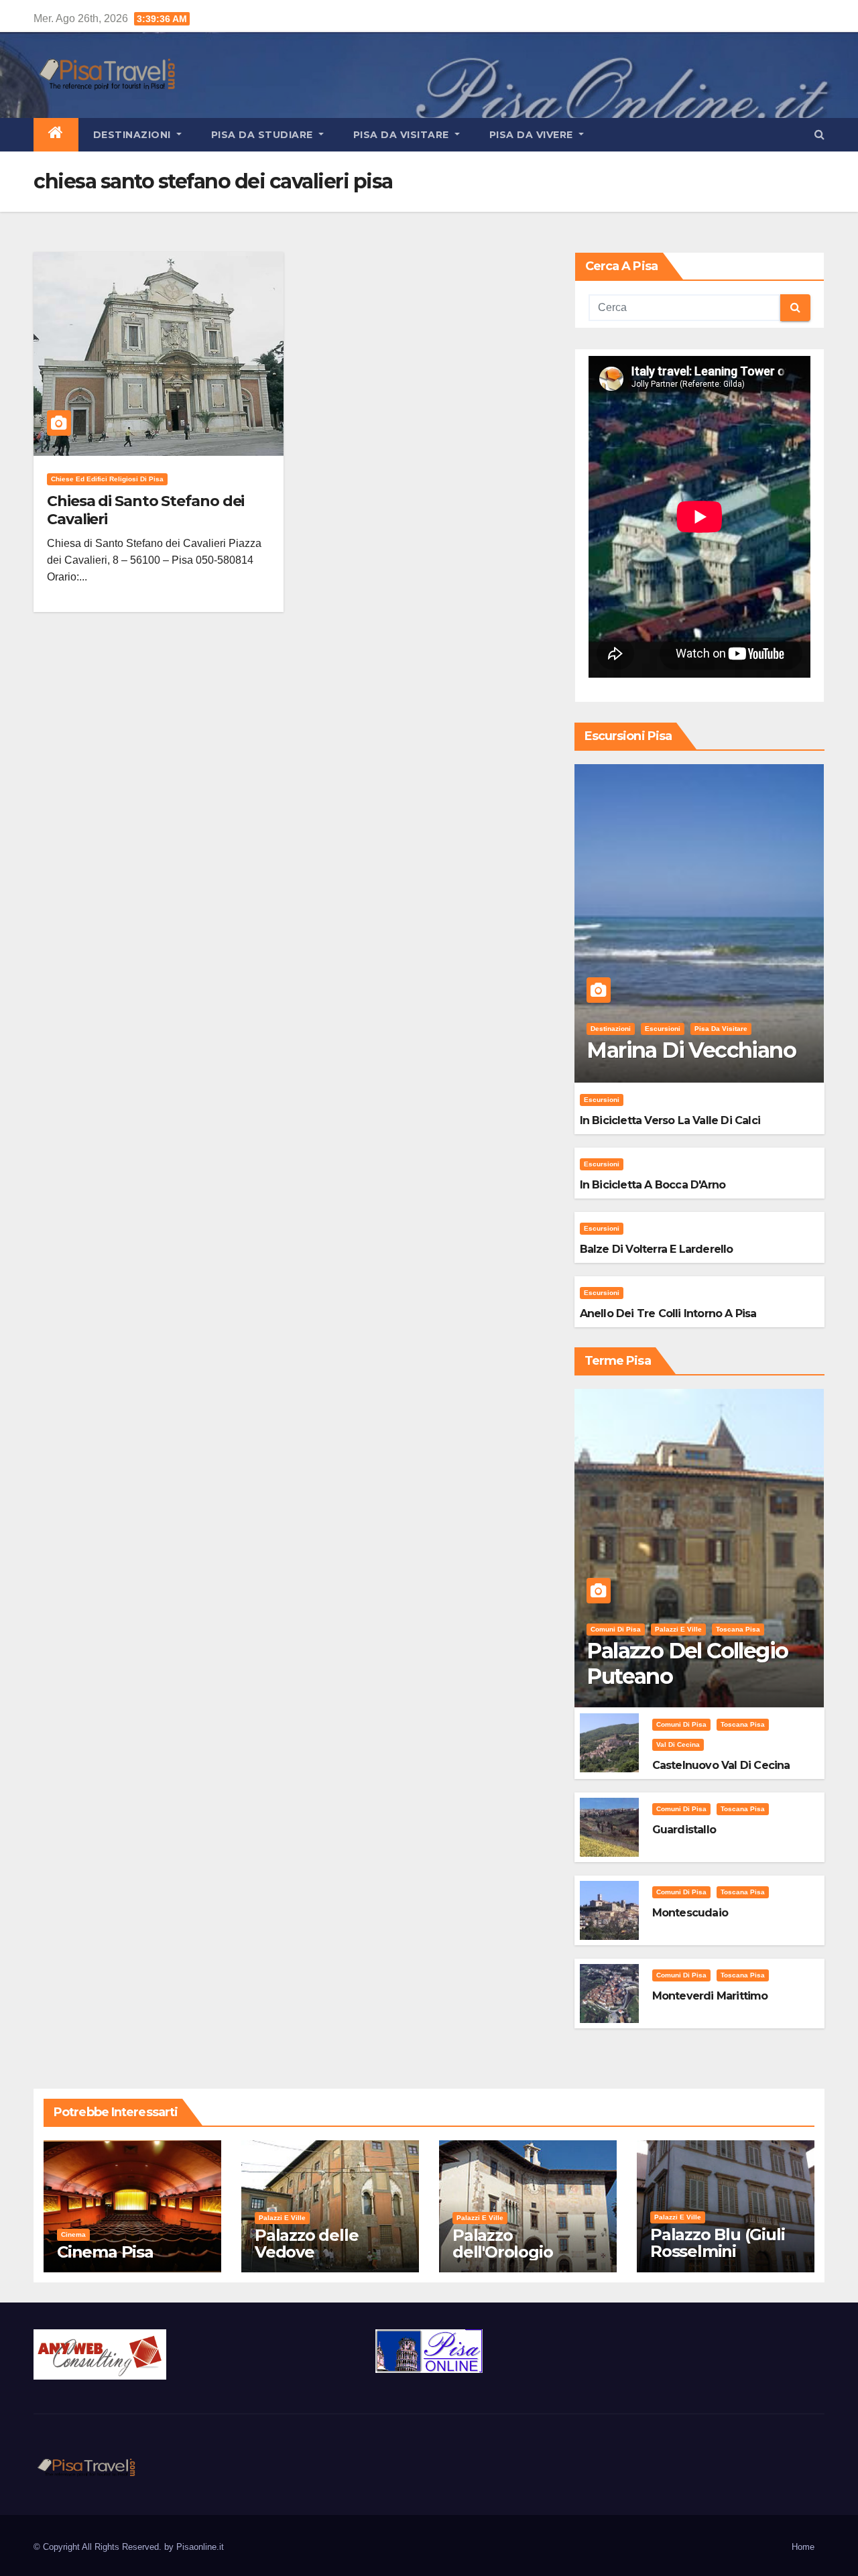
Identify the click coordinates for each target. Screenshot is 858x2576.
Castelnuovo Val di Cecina (721, 1765)
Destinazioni (134, 135)
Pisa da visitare (403, 135)
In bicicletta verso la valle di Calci (670, 1120)
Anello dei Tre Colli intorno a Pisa (668, 1313)
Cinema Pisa (105, 2252)
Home (803, 2547)
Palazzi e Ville (678, 1629)
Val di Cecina (678, 1744)
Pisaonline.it (200, 2547)
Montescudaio (690, 1913)
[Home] (56, 135)
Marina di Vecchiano (691, 1050)
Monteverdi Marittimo (710, 1996)
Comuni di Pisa (616, 1629)
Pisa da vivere (533, 135)
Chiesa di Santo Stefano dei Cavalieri (145, 510)
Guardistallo (684, 1830)
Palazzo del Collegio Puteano (687, 1663)
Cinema (73, 2234)
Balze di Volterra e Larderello (657, 1249)
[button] (819, 134)
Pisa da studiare (264, 135)
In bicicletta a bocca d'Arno (653, 1185)
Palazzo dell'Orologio (502, 2244)
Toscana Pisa (738, 1629)
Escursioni (663, 1029)
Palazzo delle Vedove (306, 2244)
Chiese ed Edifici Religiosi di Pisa (107, 479)
